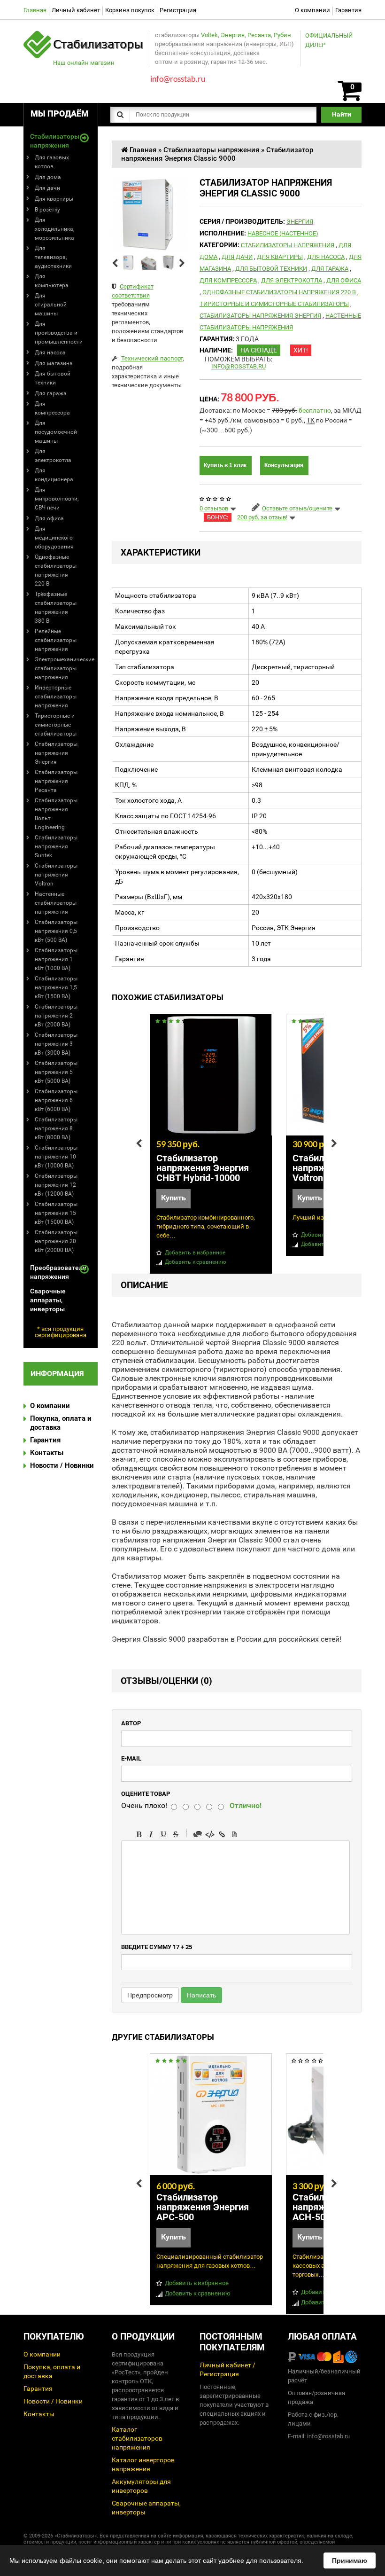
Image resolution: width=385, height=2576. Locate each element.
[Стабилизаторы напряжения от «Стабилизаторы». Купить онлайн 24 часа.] (84, 35)
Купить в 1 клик (225, 465)
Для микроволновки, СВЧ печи (57, 499)
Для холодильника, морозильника (54, 229)
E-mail (131, 1758)
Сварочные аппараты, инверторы (48, 1300)
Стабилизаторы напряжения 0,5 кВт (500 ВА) (56, 931)
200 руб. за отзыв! (262, 517)
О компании (312, 10)
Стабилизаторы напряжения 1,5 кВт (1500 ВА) (56, 987)
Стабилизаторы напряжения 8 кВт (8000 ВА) (56, 1128)
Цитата (198, 1834)
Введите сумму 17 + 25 (157, 1947)
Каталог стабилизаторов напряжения (137, 2438)
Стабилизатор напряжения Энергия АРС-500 (203, 2207)
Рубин (282, 35)
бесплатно (315, 410)
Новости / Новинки (62, 1465)
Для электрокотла (53, 456)
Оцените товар (146, 1794)
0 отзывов (214, 508)
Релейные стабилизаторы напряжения (56, 640)
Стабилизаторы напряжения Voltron (56, 875)
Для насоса (50, 352)
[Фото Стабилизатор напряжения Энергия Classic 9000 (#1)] (129, 262)
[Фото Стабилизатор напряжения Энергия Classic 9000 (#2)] (149, 262)
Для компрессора (52, 408)
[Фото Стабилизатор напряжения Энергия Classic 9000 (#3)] (169, 262)
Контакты (47, 1453)
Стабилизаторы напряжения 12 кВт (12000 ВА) (56, 1185)
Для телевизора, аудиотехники (53, 257)
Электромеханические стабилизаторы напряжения (65, 668)
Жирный (139, 1834)
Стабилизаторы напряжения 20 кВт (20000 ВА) (56, 1241)
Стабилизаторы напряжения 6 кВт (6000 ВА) (56, 1100)
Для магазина (54, 363)
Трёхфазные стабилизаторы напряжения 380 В (56, 607)
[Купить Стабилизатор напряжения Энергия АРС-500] (211, 2114)
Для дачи (47, 188)
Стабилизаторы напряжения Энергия (56, 753)
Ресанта (259, 35)
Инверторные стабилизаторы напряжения (56, 697)
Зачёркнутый (176, 1834)
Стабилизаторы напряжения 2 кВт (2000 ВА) (56, 1016)
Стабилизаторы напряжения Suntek (56, 846)
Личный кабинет (76, 10)
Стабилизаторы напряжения (54, 141)
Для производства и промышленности (59, 333)
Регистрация (178, 10)
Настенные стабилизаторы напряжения (56, 903)
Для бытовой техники (53, 378)
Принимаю (350, 2560)
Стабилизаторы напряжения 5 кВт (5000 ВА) (56, 1072)
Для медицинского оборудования (54, 538)
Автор (131, 1723)
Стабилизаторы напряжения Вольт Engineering (56, 814)
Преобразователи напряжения (54, 1272)
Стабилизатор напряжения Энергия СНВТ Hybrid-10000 (203, 1168)
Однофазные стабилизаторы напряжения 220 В (56, 570)
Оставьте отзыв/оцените (297, 508)
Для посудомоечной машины (56, 432)
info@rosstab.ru (239, 366)
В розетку (47, 210)
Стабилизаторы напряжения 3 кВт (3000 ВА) (56, 1044)
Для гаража (51, 393)
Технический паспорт (152, 358)
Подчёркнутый (163, 1834)
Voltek (209, 35)
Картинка (234, 1834)
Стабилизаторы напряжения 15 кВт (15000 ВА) (56, 1213)
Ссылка (222, 1834)
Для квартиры (54, 199)
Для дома (48, 177)
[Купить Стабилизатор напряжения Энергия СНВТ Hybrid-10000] (211, 1075)
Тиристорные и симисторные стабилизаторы (56, 725)
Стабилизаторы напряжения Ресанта (56, 781)
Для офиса (49, 518)
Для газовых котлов (52, 162)
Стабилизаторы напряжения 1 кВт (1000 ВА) (56, 959)
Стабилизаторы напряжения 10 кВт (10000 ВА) (56, 1157)
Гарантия (348, 10)
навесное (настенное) (283, 233)
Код (210, 1834)
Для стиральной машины (51, 305)
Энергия (233, 35)
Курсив (151, 1834)
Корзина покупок (130, 10)
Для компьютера (52, 281)
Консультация (284, 465)
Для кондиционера (54, 475)
